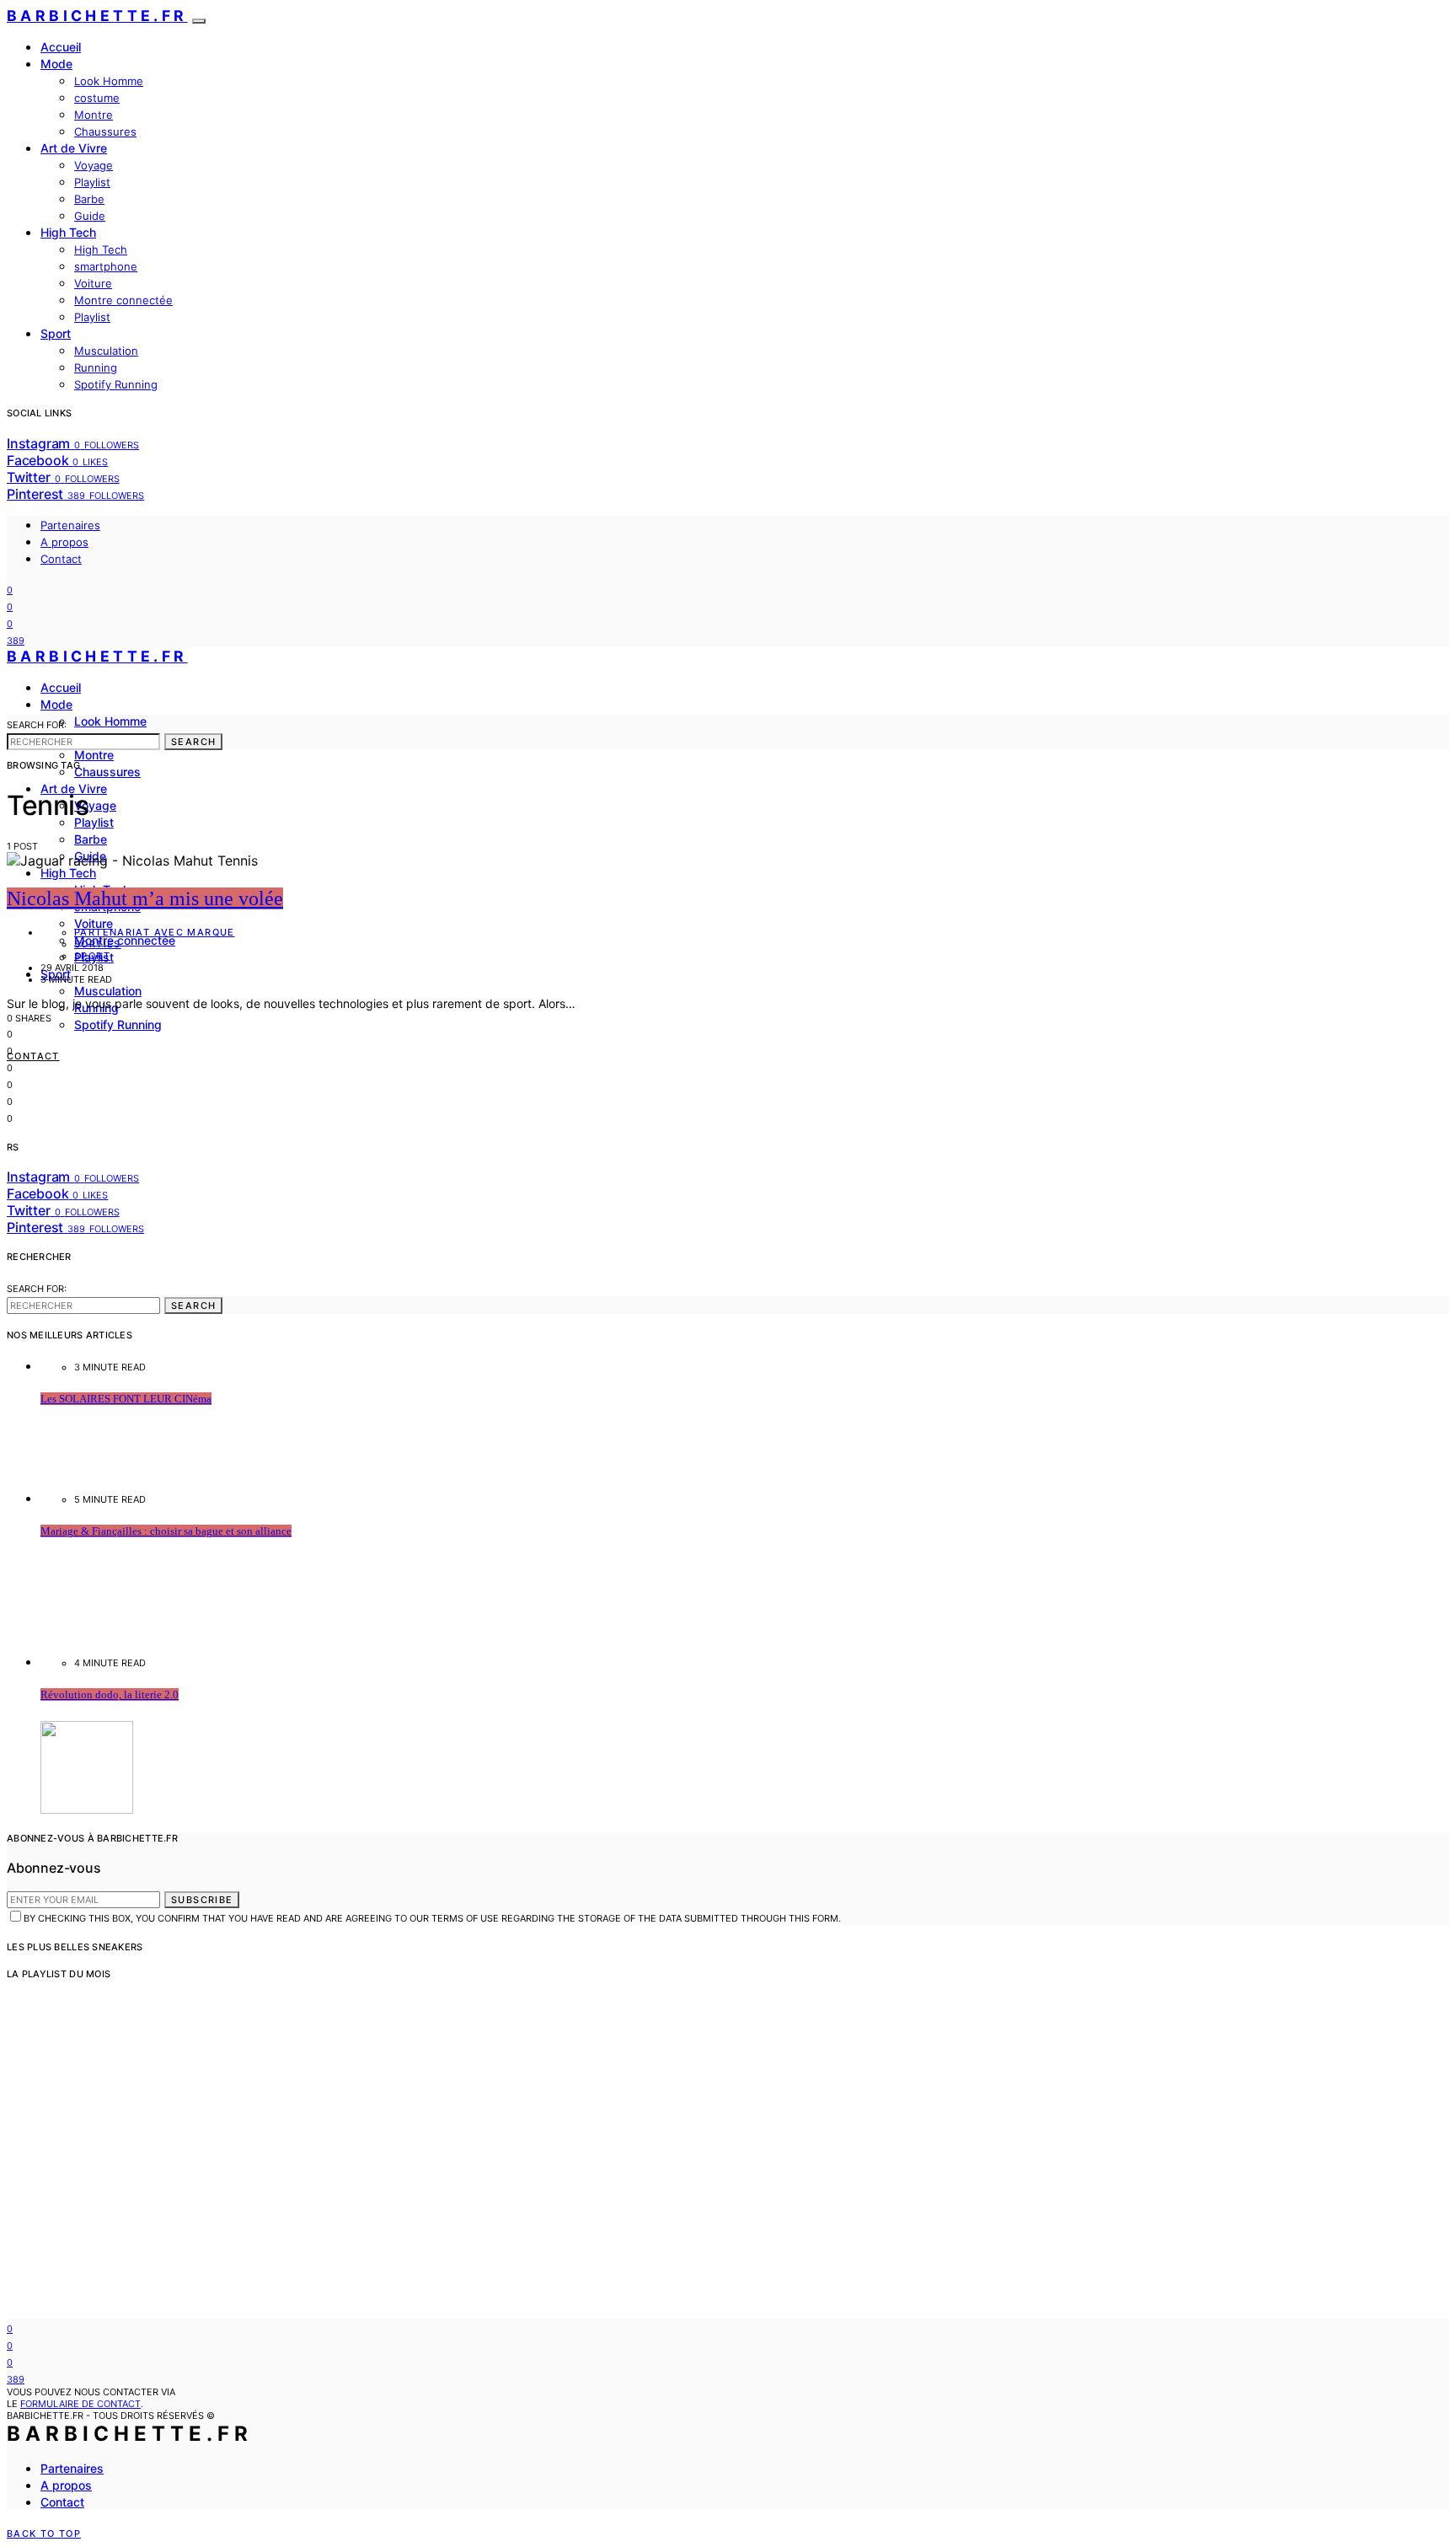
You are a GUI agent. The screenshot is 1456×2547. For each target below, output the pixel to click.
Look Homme (109, 81)
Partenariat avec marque (155, 932)
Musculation (106, 351)
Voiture (93, 283)
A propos (64, 542)
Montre (94, 115)
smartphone (106, 266)
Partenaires (70, 525)
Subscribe (202, 1900)
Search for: (37, 725)
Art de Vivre (74, 148)
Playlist (92, 182)
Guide (90, 216)
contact (33, 1056)
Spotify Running (116, 384)
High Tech (68, 232)
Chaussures (105, 131)
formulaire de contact (80, 2404)
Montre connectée (123, 300)
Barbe (89, 199)
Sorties (98, 944)
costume (97, 98)
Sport (56, 333)
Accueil (61, 47)
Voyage (94, 165)
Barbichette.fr (97, 16)
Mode (56, 64)
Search (193, 742)
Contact (61, 559)
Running (96, 367)
